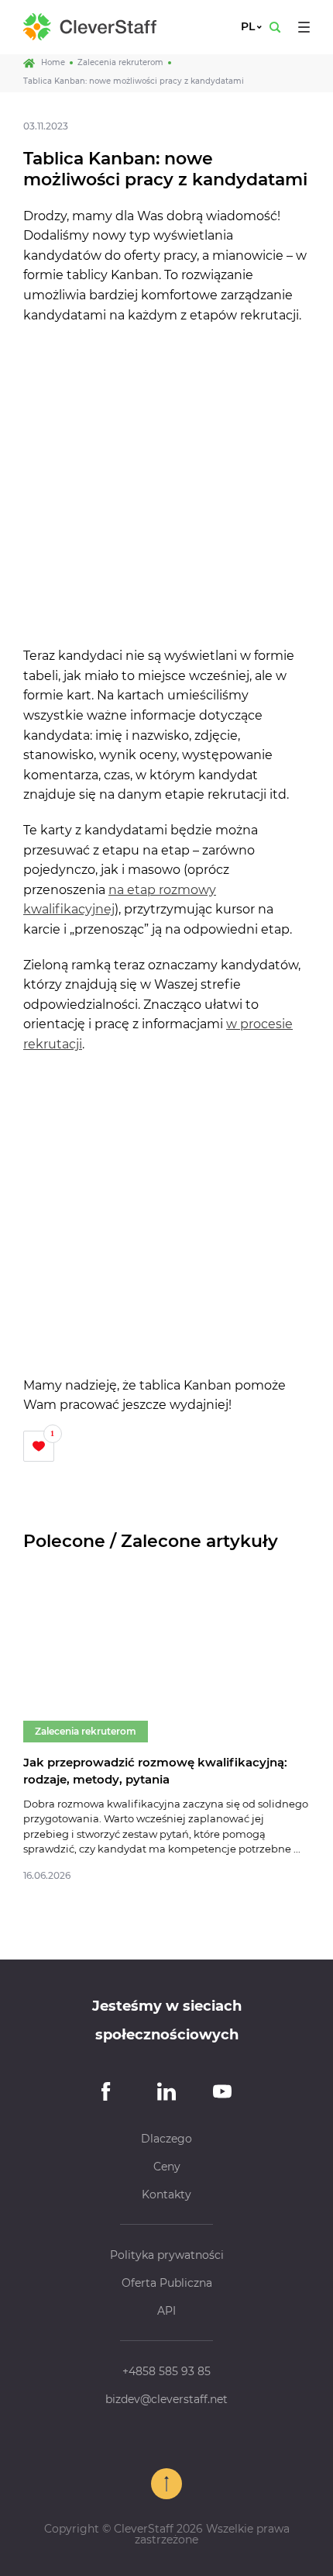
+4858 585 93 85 (166, 2371)
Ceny (167, 2167)
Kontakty (166, 2194)
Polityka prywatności (167, 2255)
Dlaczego (166, 2139)
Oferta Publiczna (167, 2283)
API (166, 2311)
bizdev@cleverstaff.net (166, 2399)
